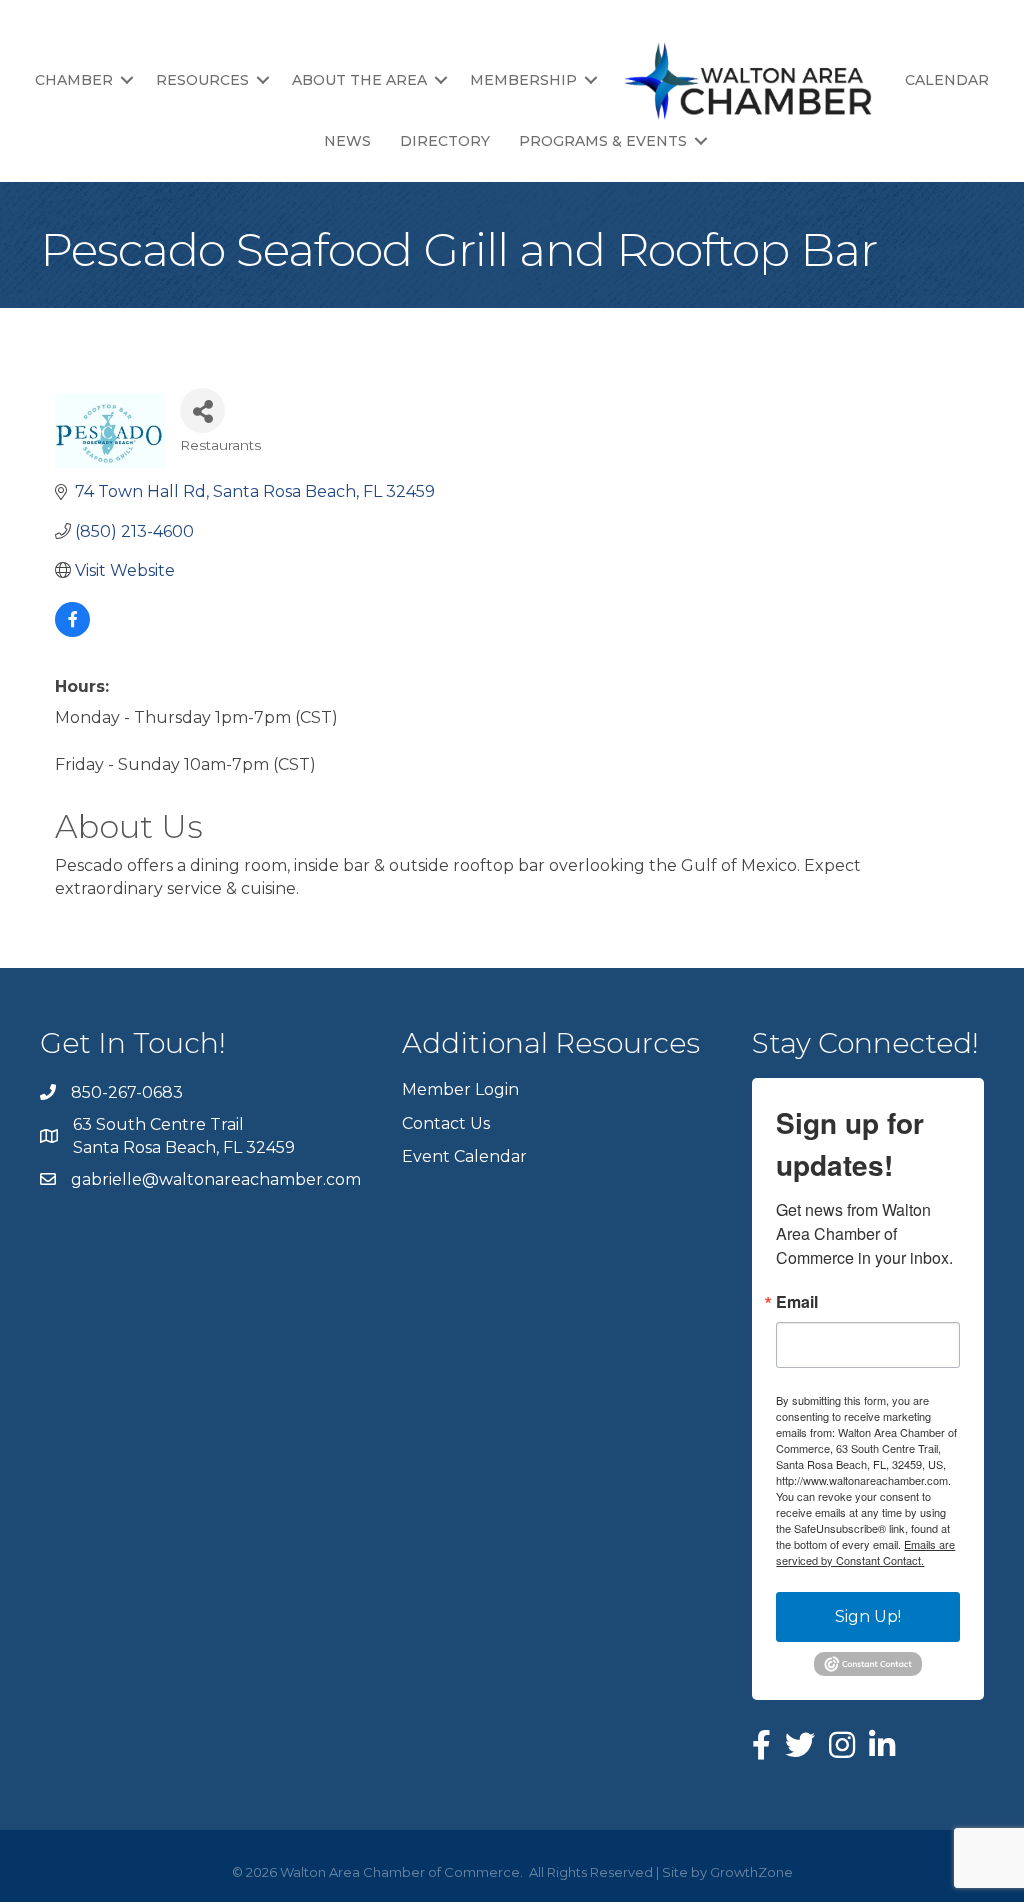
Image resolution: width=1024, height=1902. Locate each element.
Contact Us (446, 1123)
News (347, 141)
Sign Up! (868, 1616)
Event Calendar (464, 1156)
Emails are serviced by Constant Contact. (865, 1552)
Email (797, 1302)
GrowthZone (751, 1872)
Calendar (947, 80)
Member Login (460, 1089)
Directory (445, 141)
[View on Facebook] (72, 631)
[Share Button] (202, 410)
